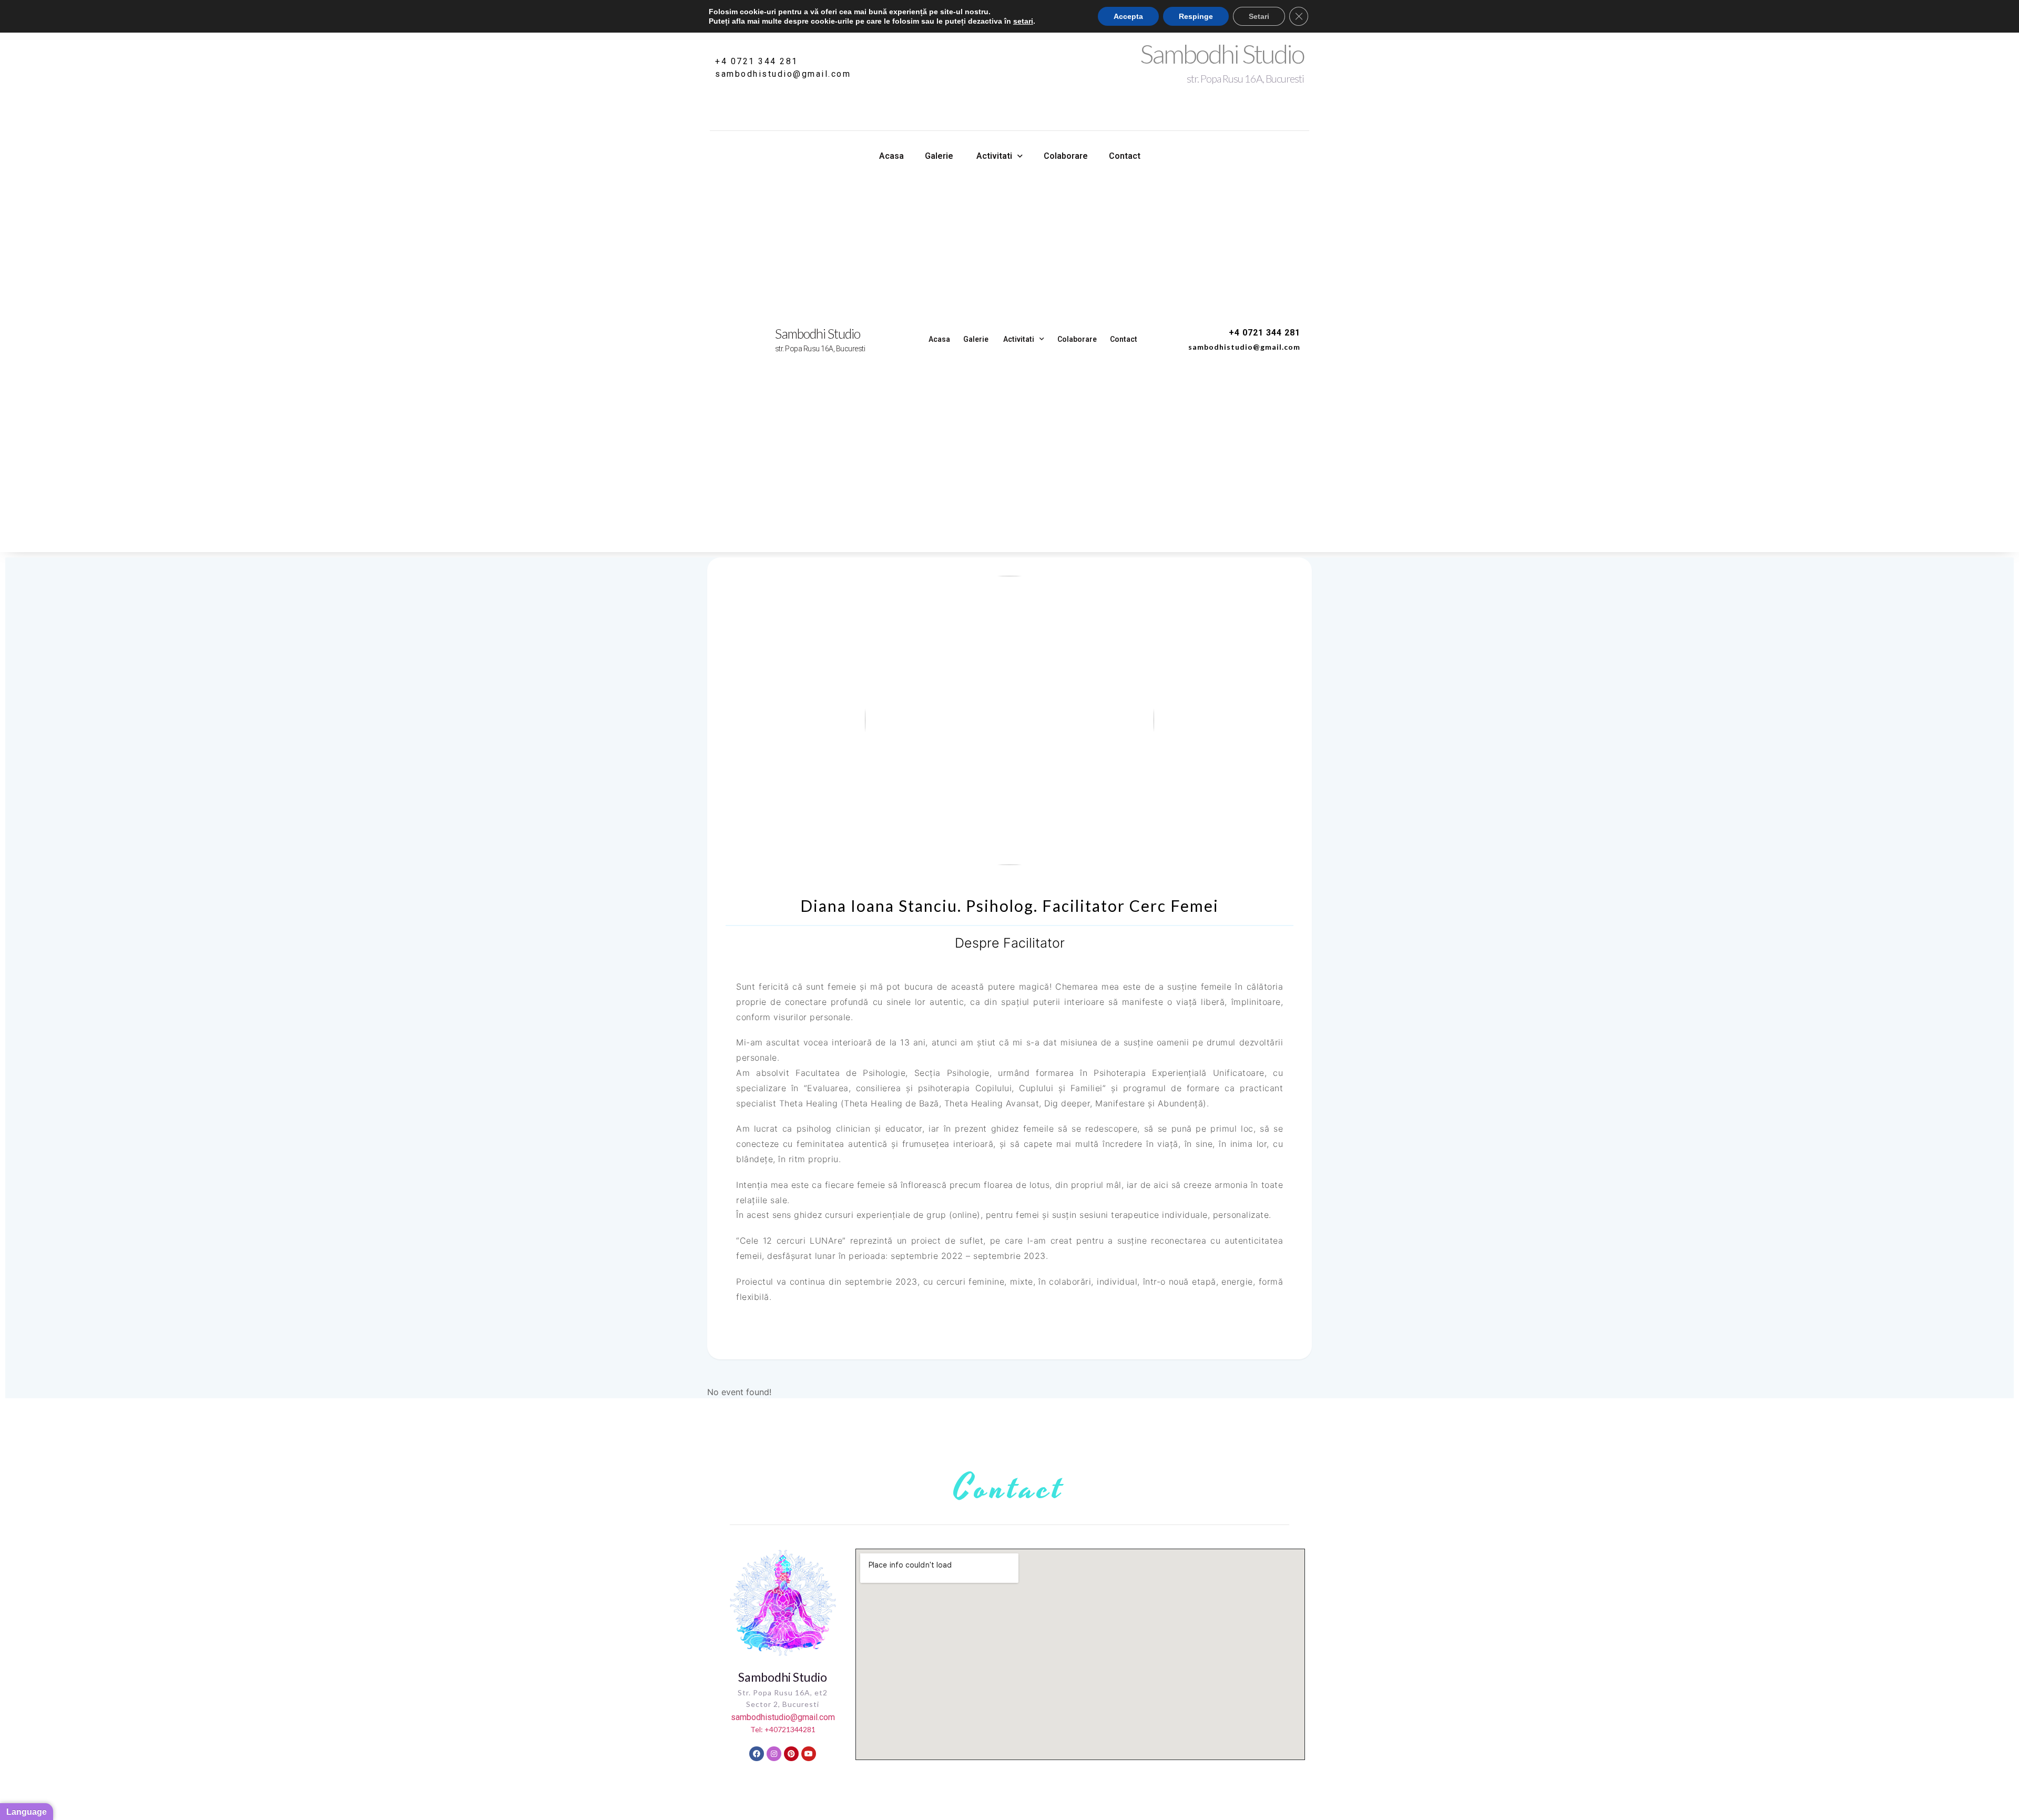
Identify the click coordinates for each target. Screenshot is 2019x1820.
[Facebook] (757, 1754)
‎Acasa (891, 156)
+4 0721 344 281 (757, 61)
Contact (1125, 156)
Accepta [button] (1128, 16)
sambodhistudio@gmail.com (783, 74)
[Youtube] (809, 1754)
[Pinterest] (791, 1754)
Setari (1259, 16)
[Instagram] (774, 1754)
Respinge (1196, 16)
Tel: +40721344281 (783, 1729)
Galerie (939, 156)
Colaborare (1066, 156)
